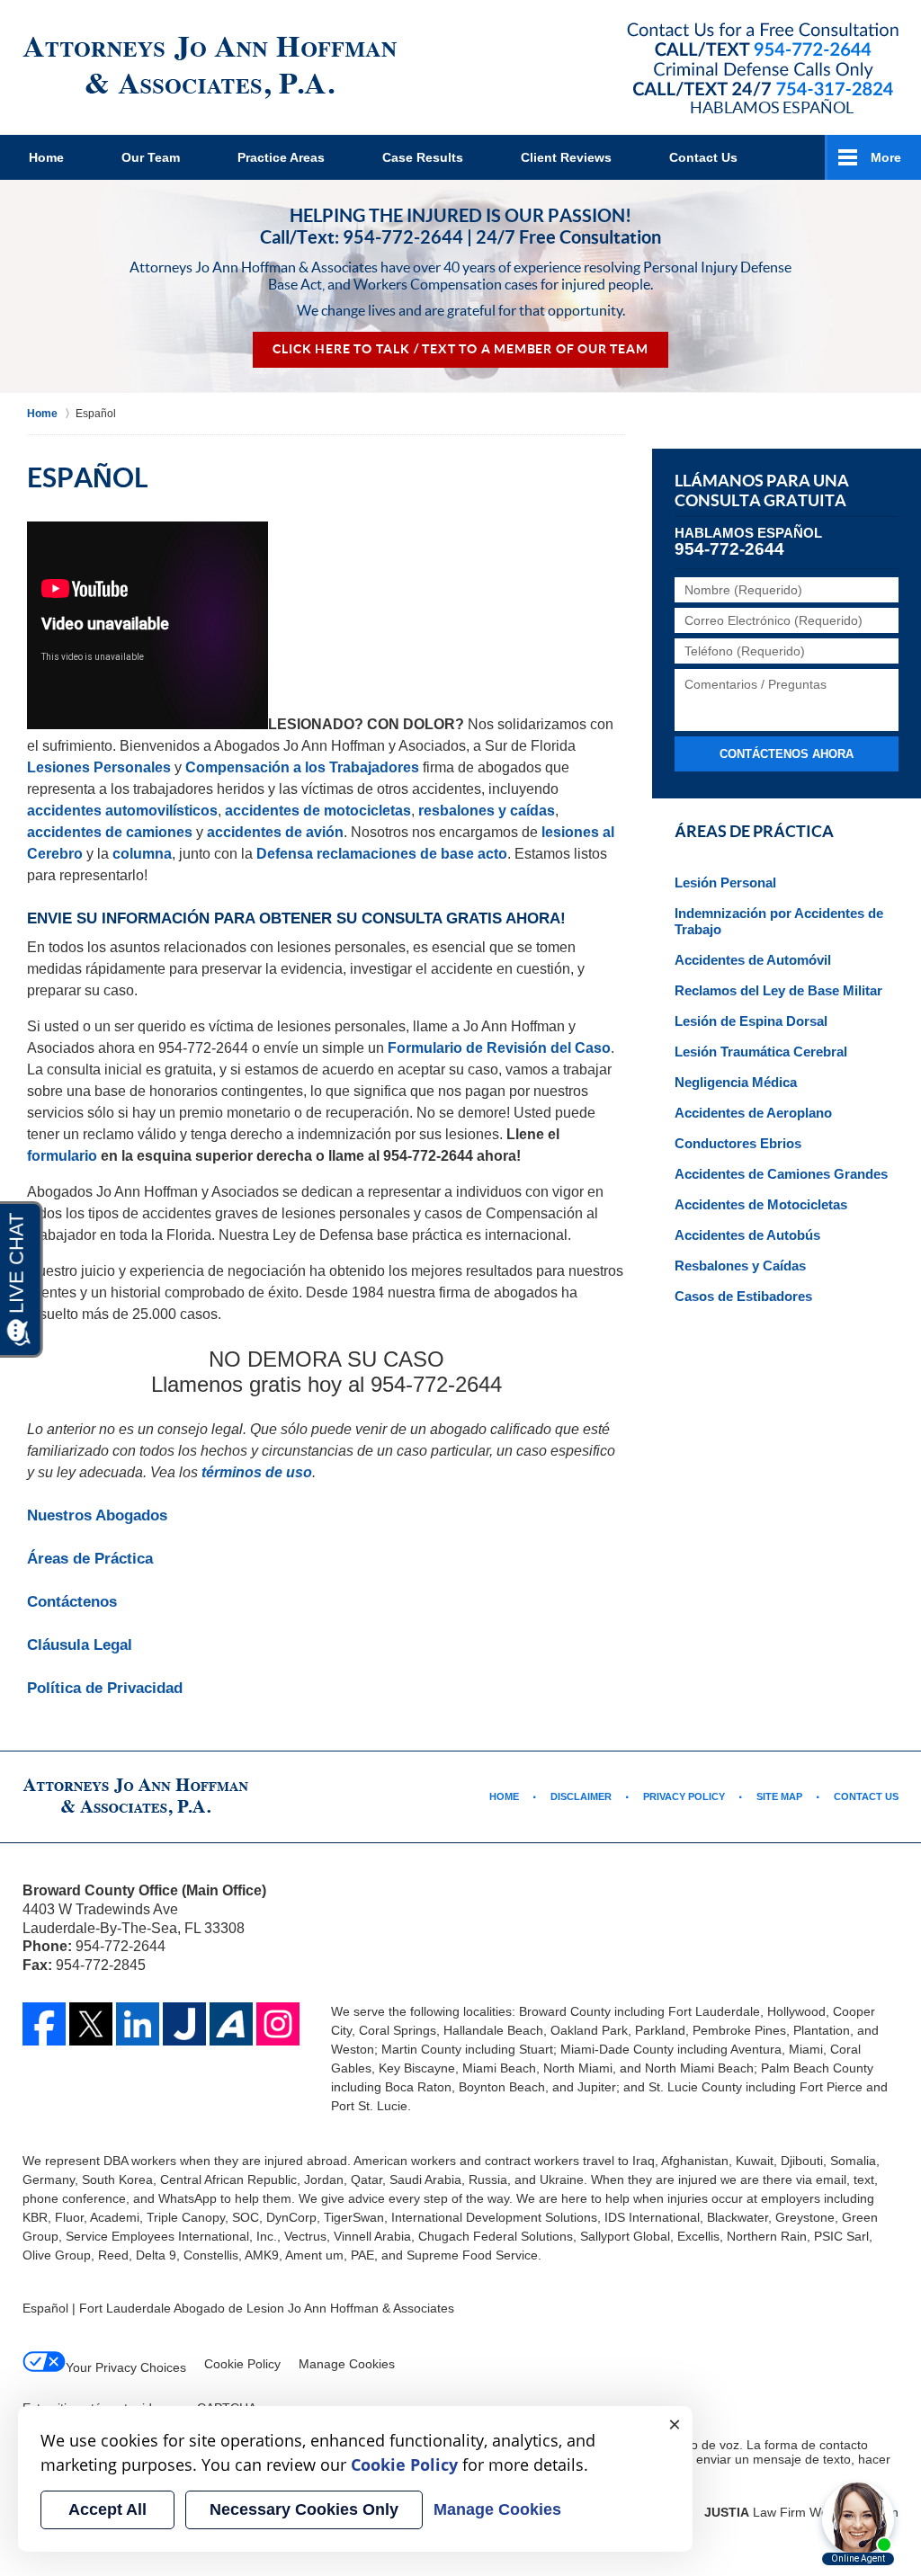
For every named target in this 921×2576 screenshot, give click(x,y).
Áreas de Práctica (90, 1559)
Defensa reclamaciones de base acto (382, 854)
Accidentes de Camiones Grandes (781, 1174)
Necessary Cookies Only (304, 2509)
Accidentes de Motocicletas (761, 1204)
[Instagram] (278, 2024)
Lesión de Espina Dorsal (751, 1021)
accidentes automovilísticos (122, 811)
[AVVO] (231, 2024)
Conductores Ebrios (738, 1143)
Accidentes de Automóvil (753, 960)
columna (142, 854)
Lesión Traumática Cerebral (761, 1052)
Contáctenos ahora (787, 754)
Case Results (423, 157)
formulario (62, 1156)
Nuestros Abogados (97, 1515)
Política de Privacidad (105, 1688)
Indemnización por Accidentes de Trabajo (779, 921)
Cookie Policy (242, 2364)
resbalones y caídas (487, 811)
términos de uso (257, 1472)
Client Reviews (566, 157)
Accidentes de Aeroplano (753, 1113)
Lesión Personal (725, 882)
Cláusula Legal (80, 1645)
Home (46, 157)
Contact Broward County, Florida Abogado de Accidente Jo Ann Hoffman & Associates (763, 61)
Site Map (779, 1796)
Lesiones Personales (99, 767)
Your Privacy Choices (126, 2367)
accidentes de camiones (110, 832)
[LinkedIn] (138, 2024)
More (886, 157)
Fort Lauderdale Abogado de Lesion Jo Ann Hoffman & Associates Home (210, 68)
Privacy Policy (684, 1796)
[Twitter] (91, 2024)
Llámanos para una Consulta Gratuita (762, 491)
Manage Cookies (347, 2364)
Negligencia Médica (736, 1082)
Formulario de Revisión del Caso (499, 1048)
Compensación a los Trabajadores (302, 767)
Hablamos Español (772, 107)
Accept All (107, 2509)
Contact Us (703, 157)
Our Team (151, 157)
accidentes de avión (275, 832)
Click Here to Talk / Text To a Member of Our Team (460, 349)
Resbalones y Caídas (740, 1266)
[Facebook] (44, 2024)
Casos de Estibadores (743, 1296)
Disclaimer (581, 1796)
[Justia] (184, 2024)
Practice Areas (281, 157)
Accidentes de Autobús (747, 1235)
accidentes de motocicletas (318, 811)
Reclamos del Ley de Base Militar (778, 990)
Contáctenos (72, 1602)
